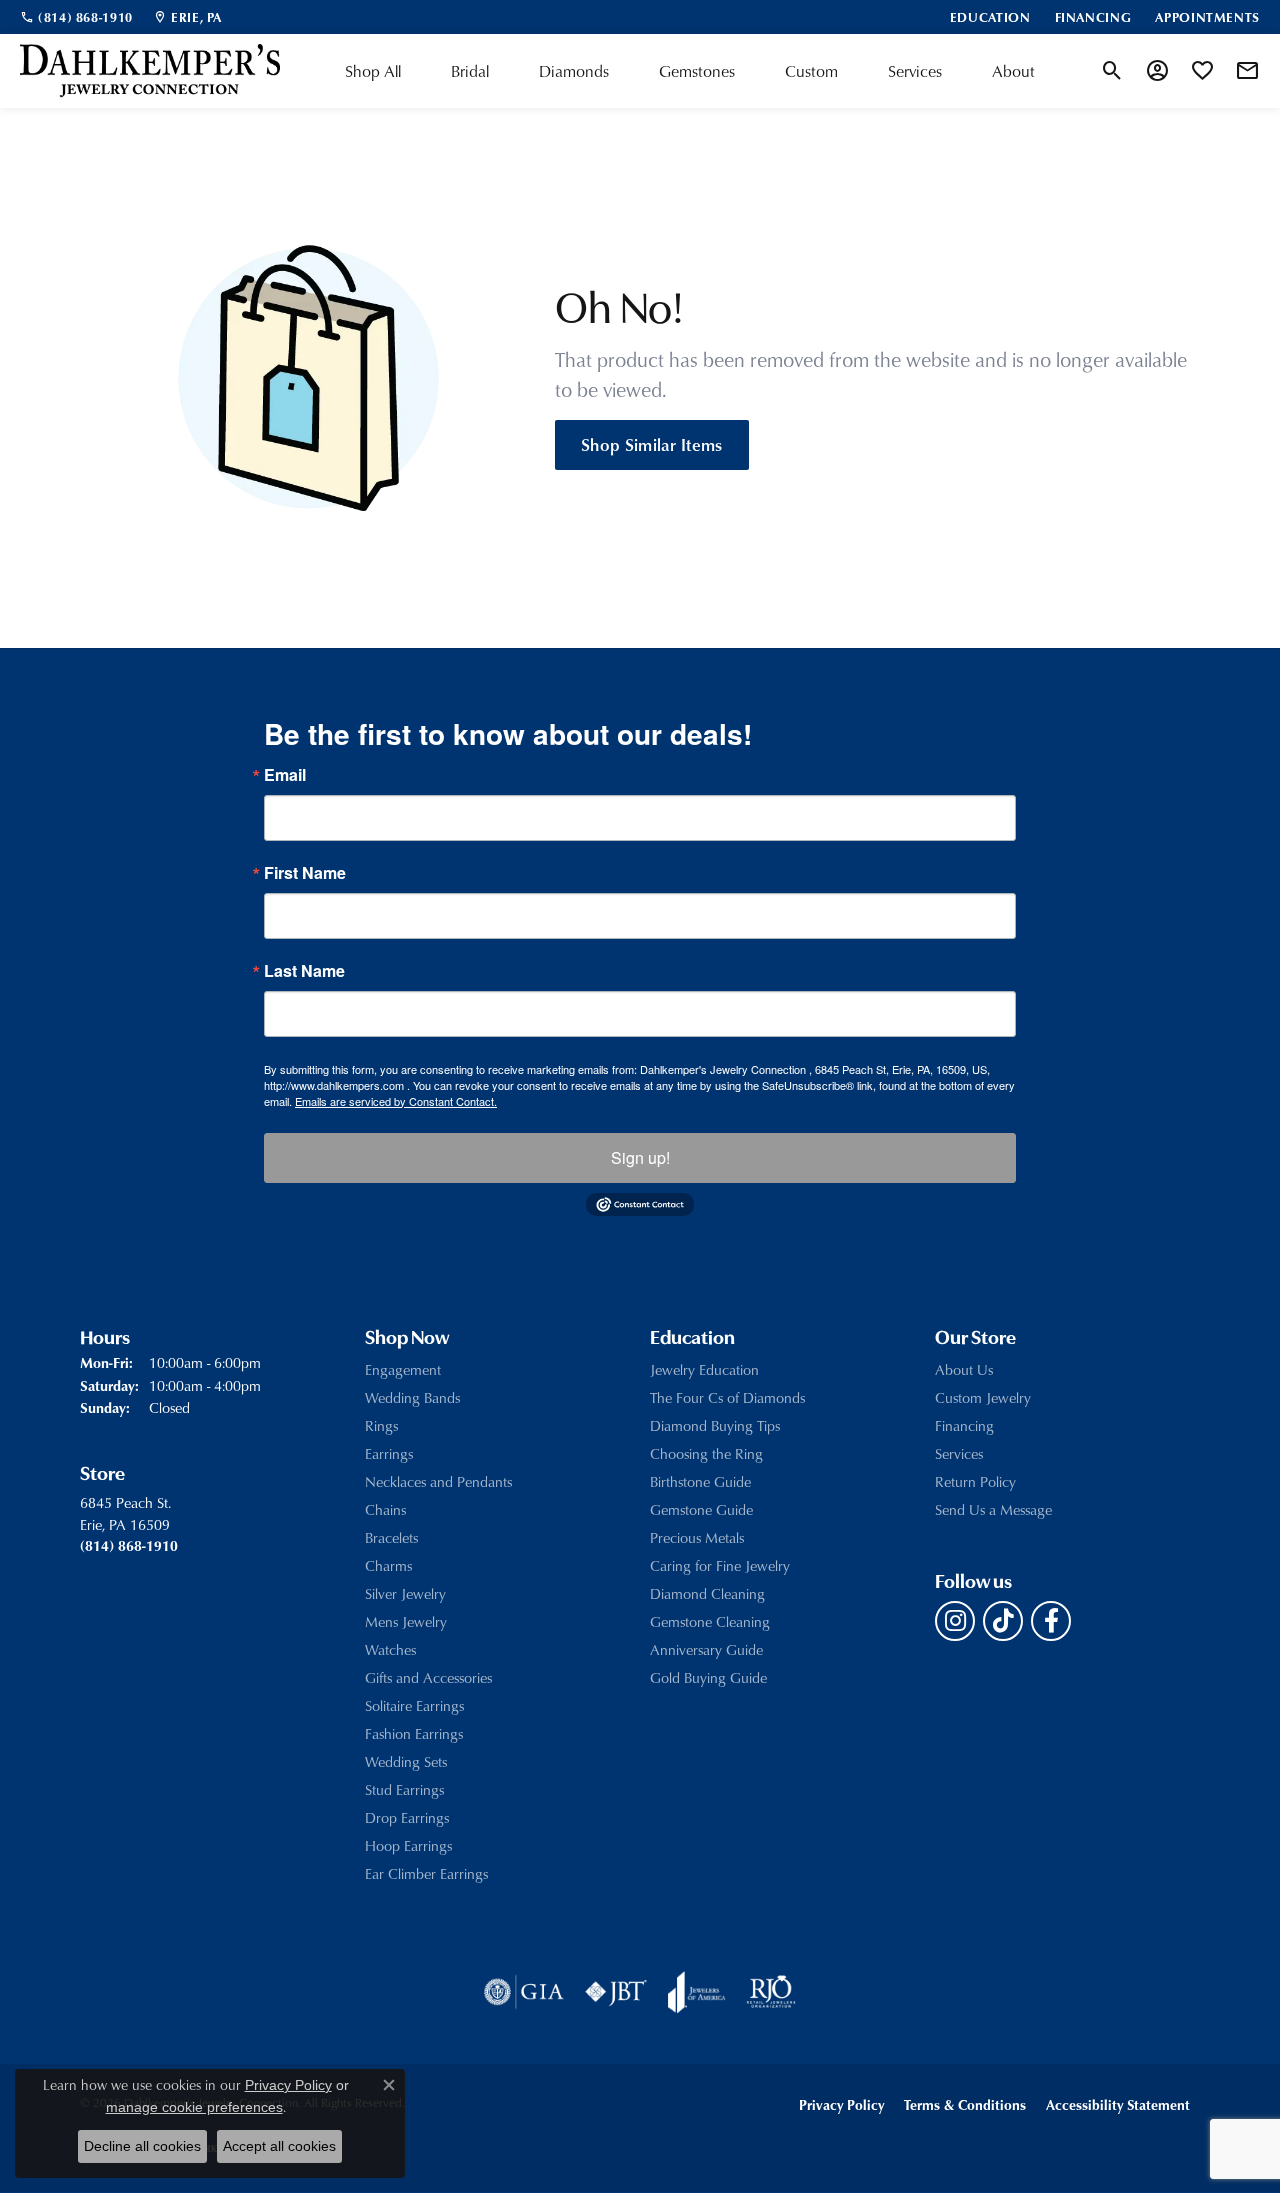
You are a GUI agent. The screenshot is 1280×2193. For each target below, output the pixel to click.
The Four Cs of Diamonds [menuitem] (727, 1397)
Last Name (304, 971)
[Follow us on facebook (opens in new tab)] (1051, 1621)
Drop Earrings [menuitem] (407, 1817)
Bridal (470, 71)
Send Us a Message (993, 1509)
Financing (964, 1425)
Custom (811, 71)
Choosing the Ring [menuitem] (706, 1453)
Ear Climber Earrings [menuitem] (426, 1873)
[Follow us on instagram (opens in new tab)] (955, 1621)
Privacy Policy (841, 2104)
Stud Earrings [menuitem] (404, 1789)
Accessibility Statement (1118, 2104)
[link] (76, 17)
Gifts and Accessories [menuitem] (428, 1677)
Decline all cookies (142, 2146)
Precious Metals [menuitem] (697, 1537)
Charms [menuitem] (388, 1565)
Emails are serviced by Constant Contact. (396, 1101)
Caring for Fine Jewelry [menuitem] (720, 1565)
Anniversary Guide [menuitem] (706, 1649)
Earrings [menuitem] (389, 1453)
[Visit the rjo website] (771, 1992)
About (1013, 71)
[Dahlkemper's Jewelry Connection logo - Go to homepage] (150, 71)
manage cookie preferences (194, 2107)
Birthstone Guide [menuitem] (700, 1481)
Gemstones (697, 71)
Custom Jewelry (983, 1397)
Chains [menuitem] (385, 1509)
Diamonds (574, 71)
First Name (305, 873)
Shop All (373, 71)
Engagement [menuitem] (403, 1369)
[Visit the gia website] (524, 1992)
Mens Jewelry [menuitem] (406, 1621)
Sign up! (640, 1157)
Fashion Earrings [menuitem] (414, 1733)
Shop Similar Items (652, 444)
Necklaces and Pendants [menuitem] (438, 1481)
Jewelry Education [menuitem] (704, 1369)
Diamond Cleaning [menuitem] (707, 1593)
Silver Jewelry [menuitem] (405, 1593)
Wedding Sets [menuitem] (406, 1761)
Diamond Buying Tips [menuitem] (715, 1425)
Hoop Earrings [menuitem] (408, 1845)
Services (915, 71)
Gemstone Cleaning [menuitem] (710, 1621)
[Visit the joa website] (697, 1992)
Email (285, 775)
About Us (964, 1369)
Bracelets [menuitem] (391, 1537)
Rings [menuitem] (381, 1425)
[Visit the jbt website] (616, 1992)
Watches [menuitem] (390, 1649)
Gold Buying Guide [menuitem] (708, 1677)
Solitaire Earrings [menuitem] (414, 1705)
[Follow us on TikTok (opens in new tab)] (1003, 1621)
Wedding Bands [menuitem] (412, 1397)
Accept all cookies (279, 2146)
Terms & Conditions (965, 2104)
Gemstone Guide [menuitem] (701, 1509)
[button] (1112, 71)
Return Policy (975, 1481)
